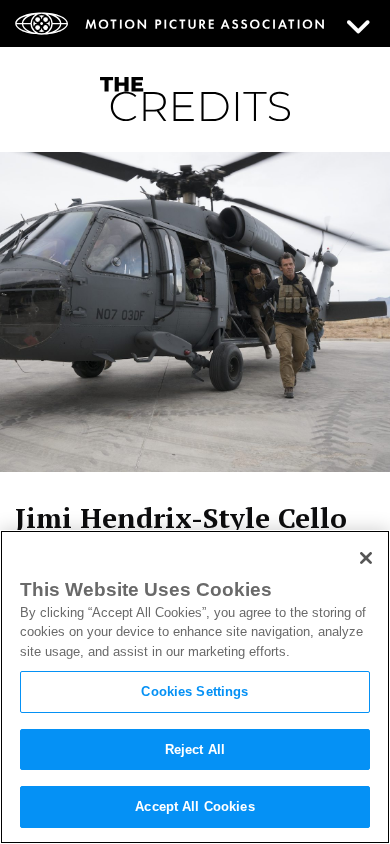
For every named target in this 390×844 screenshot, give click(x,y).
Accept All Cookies (194, 806)
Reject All (195, 749)
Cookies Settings (194, 691)
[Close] (366, 558)
